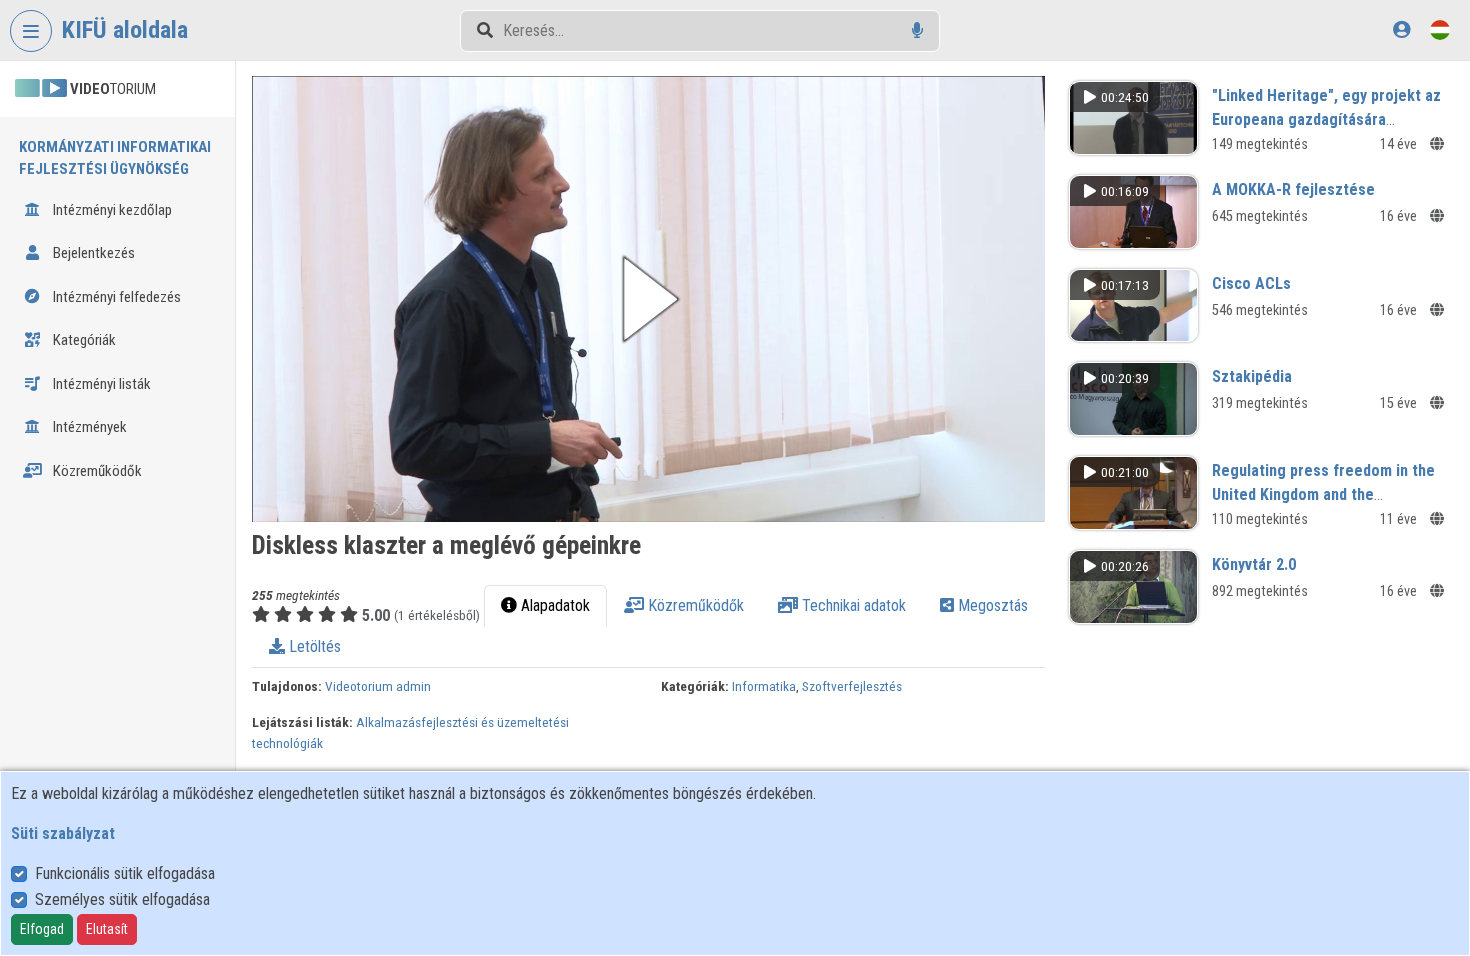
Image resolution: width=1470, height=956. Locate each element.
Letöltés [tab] (313, 646)
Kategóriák (83, 340)
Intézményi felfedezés (115, 297)
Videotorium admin (378, 686)
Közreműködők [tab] (694, 605)
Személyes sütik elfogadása (122, 899)
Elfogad (42, 929)
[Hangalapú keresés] (917, 30)
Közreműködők (96, 471)
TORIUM (113, 89)
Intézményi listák (100, 384)
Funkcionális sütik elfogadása (125, 873)
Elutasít (107, 929)
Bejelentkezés (92, 253)
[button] (648, 299)
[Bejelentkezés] (1401, 29)
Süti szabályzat (63, 833)
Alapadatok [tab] (553, 605)
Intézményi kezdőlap (111, 210)
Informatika (764, 686)
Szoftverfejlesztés (852, 686)
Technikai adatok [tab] (852, 605)
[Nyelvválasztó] (1440, 29)
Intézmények (88, 427)
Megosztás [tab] (991, 605)
